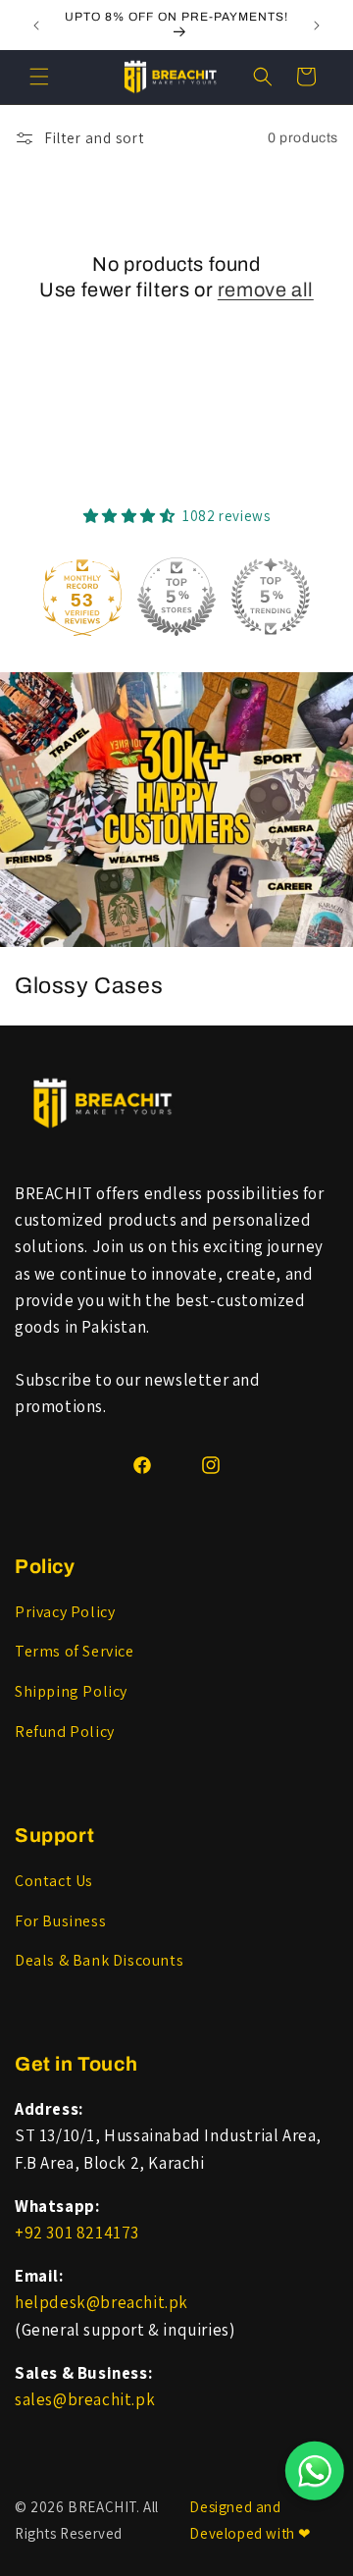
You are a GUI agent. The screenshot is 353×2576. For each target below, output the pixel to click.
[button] (39, 77)
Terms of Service (75, 1651)
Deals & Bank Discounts (99, 1960)
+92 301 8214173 (77, 2233)
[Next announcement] (317, 26)
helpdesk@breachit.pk (101, 2302)
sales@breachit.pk (85, 2399)
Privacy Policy (65, 1612)
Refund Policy (65, 1732)
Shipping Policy (71, 1691)
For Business (60, 1921)
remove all (266, 289)
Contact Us (54, 1881)
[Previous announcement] (36, 26)
